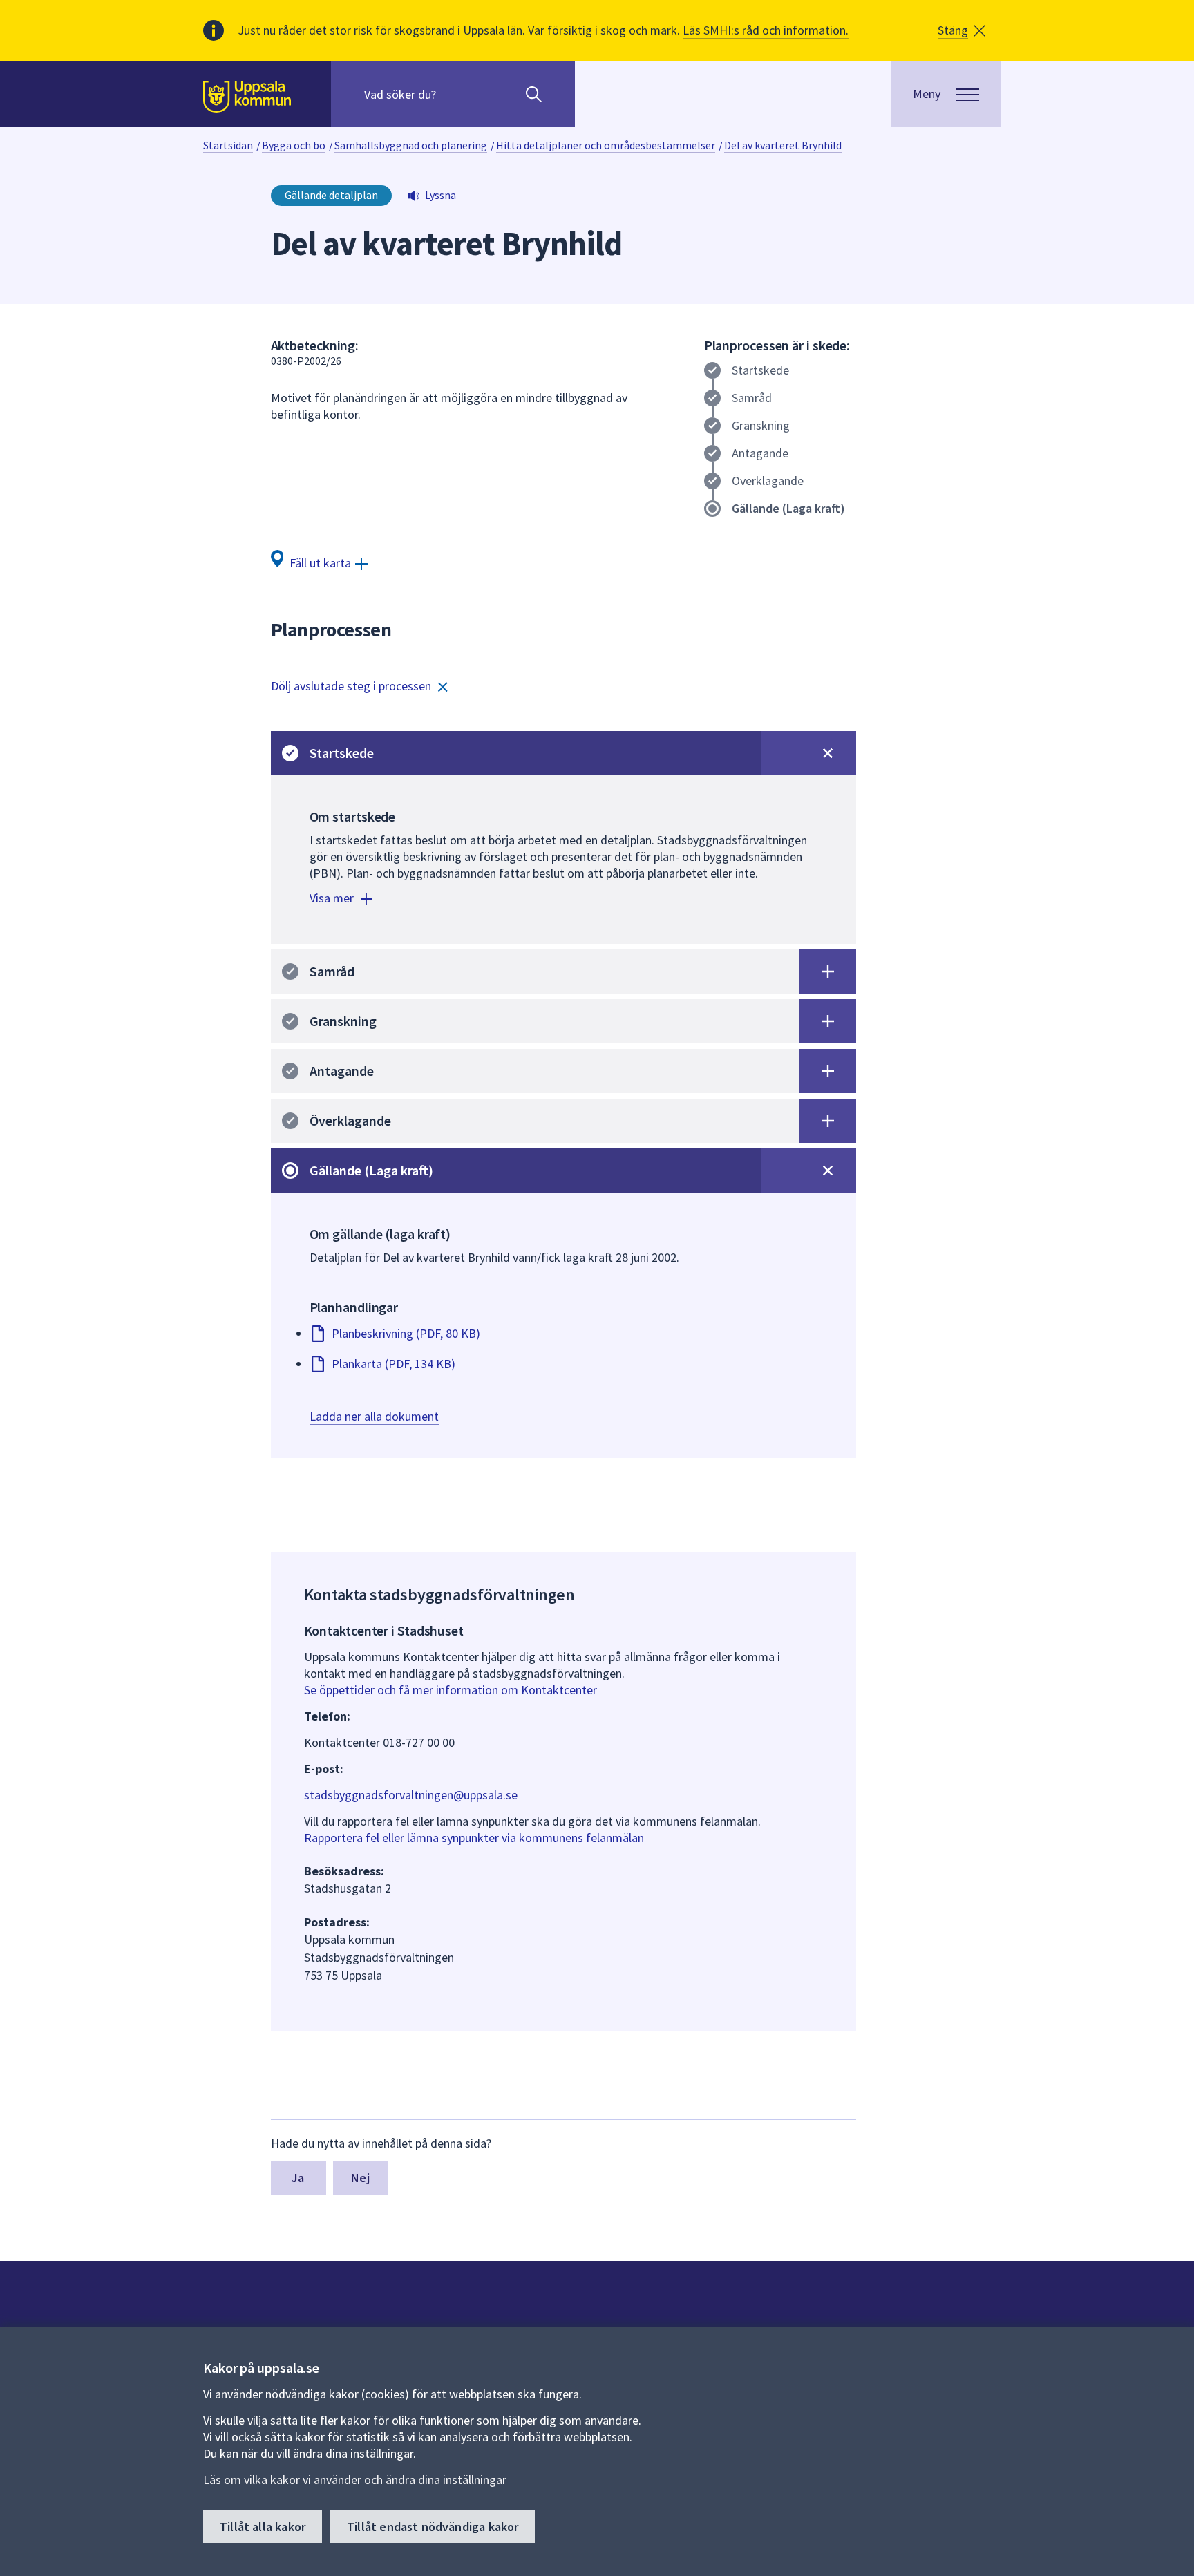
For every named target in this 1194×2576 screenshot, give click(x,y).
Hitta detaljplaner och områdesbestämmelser (606, 145)
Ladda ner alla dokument (374, 1416)
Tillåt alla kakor (263, 2527)
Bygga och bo (294, 145)
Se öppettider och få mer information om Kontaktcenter (451, 1690)
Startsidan (228, 145)
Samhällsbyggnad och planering (411, 145)
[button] (961, 30)
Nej (360, 2178)
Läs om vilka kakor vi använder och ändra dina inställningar (355, 2480)
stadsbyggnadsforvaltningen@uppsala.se (411, 1795)
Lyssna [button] (440, 195)
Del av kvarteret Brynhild (783, 145)
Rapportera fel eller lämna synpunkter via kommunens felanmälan (474, 1838)
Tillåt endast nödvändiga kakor (433, 2527)
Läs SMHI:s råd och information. (766, 30)
